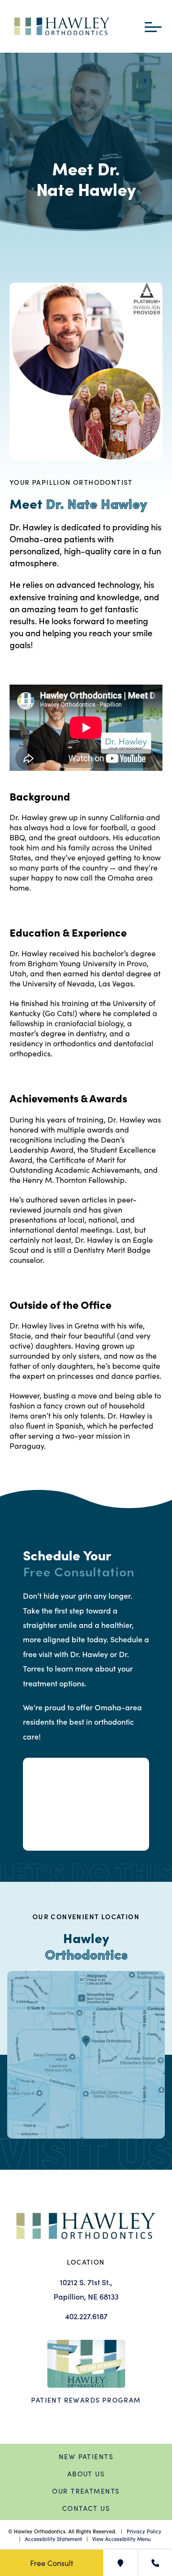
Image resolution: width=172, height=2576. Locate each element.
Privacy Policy (144, 2531)
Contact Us (86, 2508)
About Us (86, 2474)
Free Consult (52, 2563)
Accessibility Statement (54, 2539)
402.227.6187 (86, 2316)
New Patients (86, 2456)
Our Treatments (86, 2491)
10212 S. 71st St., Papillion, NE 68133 (86, 2289)
